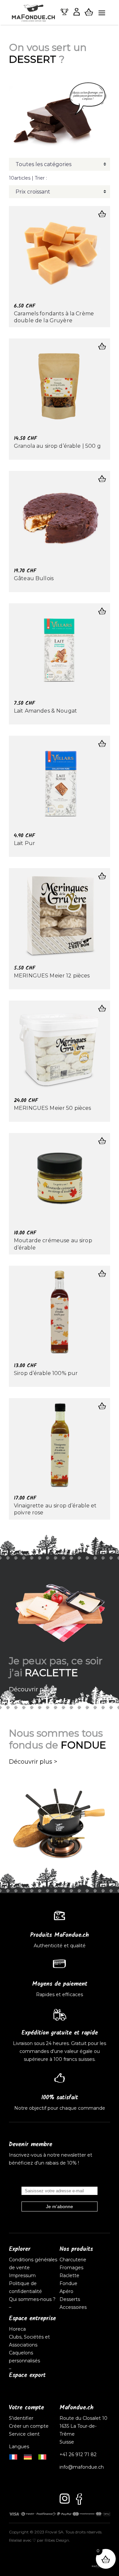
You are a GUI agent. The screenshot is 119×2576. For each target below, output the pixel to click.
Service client (24, 2434)
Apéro (66, 2291)
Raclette (69, 2276)
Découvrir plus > (33, 1689)
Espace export (27, 2375)
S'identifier (22, 2418)
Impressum (22, 2276)
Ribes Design (57, 2540)
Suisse (67, 2442)
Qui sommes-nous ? (32, 2299)
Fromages (71, 2268)
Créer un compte (29, 2426)
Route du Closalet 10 (83, 2418)
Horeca (17, 2329)
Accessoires (73, 2307)
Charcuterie (73, 2260)
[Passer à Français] (13, 2456)
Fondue (68, 2283)
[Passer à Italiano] (42, 2456)
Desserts (70, 2299)
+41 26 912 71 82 (78, 2454)
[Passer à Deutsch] (28, 2456)
